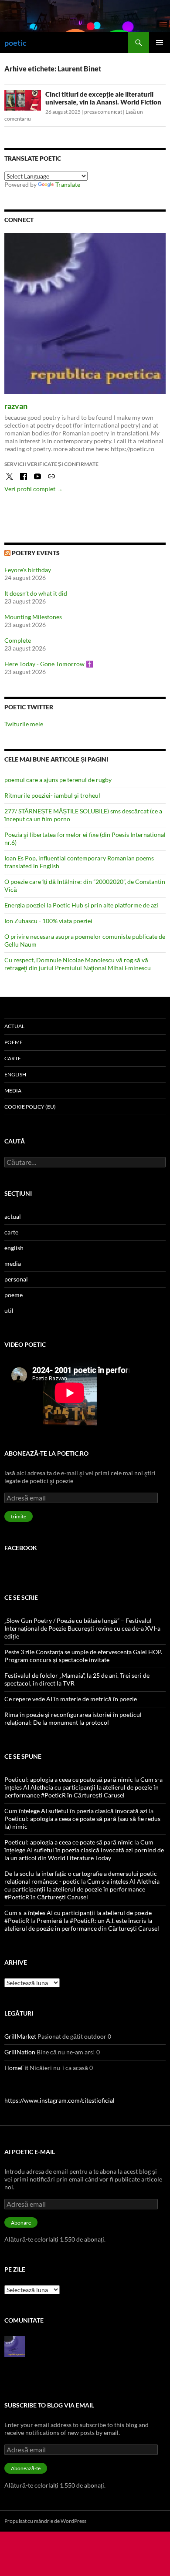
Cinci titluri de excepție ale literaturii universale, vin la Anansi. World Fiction (103, 98)
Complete (18, 640)
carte (13, 1058)
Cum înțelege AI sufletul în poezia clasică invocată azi (76, 1811)
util (9, 1310)
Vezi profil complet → (34, 489)
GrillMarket (20, 2036)
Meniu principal (160, 43)
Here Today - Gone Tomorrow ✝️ (49, 664)
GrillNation (20, 2052)
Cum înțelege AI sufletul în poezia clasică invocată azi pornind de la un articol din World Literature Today (84, 1850)
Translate (68, 184)
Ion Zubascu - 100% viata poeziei (48, 921)
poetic (15, 43)
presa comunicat (103, 112)
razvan (16, 406)
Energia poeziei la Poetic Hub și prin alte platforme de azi (81, 905)
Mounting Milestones (33, 617)
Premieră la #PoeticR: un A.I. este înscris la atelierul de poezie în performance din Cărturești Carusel (82, 1924)
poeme (14, 1042)
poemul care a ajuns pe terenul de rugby (58, 780)
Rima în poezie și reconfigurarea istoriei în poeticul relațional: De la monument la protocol (73, 1718)
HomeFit (16, 2068)
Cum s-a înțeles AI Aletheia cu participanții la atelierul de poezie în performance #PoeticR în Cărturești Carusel (83, 1787)
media (13, 1091)
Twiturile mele (24, 724)
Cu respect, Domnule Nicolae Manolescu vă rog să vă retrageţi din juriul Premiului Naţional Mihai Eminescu (78, 964)
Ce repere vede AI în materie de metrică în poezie (71, 1699)
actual (14, 1026)
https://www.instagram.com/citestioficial (59, 2100)
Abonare (21, 2223)
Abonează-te (26, 2468)
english (15, 1074)
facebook (21, 1548)
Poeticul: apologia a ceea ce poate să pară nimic (69, 1779)
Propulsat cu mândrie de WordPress (45, 2521)
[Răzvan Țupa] (15, 2346)
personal (16, 1279)
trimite (19, 1516)
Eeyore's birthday (28, 570)
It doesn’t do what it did (36, 593)
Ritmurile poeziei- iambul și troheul (52, 795)
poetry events (36, 553)
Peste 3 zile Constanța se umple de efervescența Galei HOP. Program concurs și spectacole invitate (83, 1656)
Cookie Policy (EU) (30, 1107)
